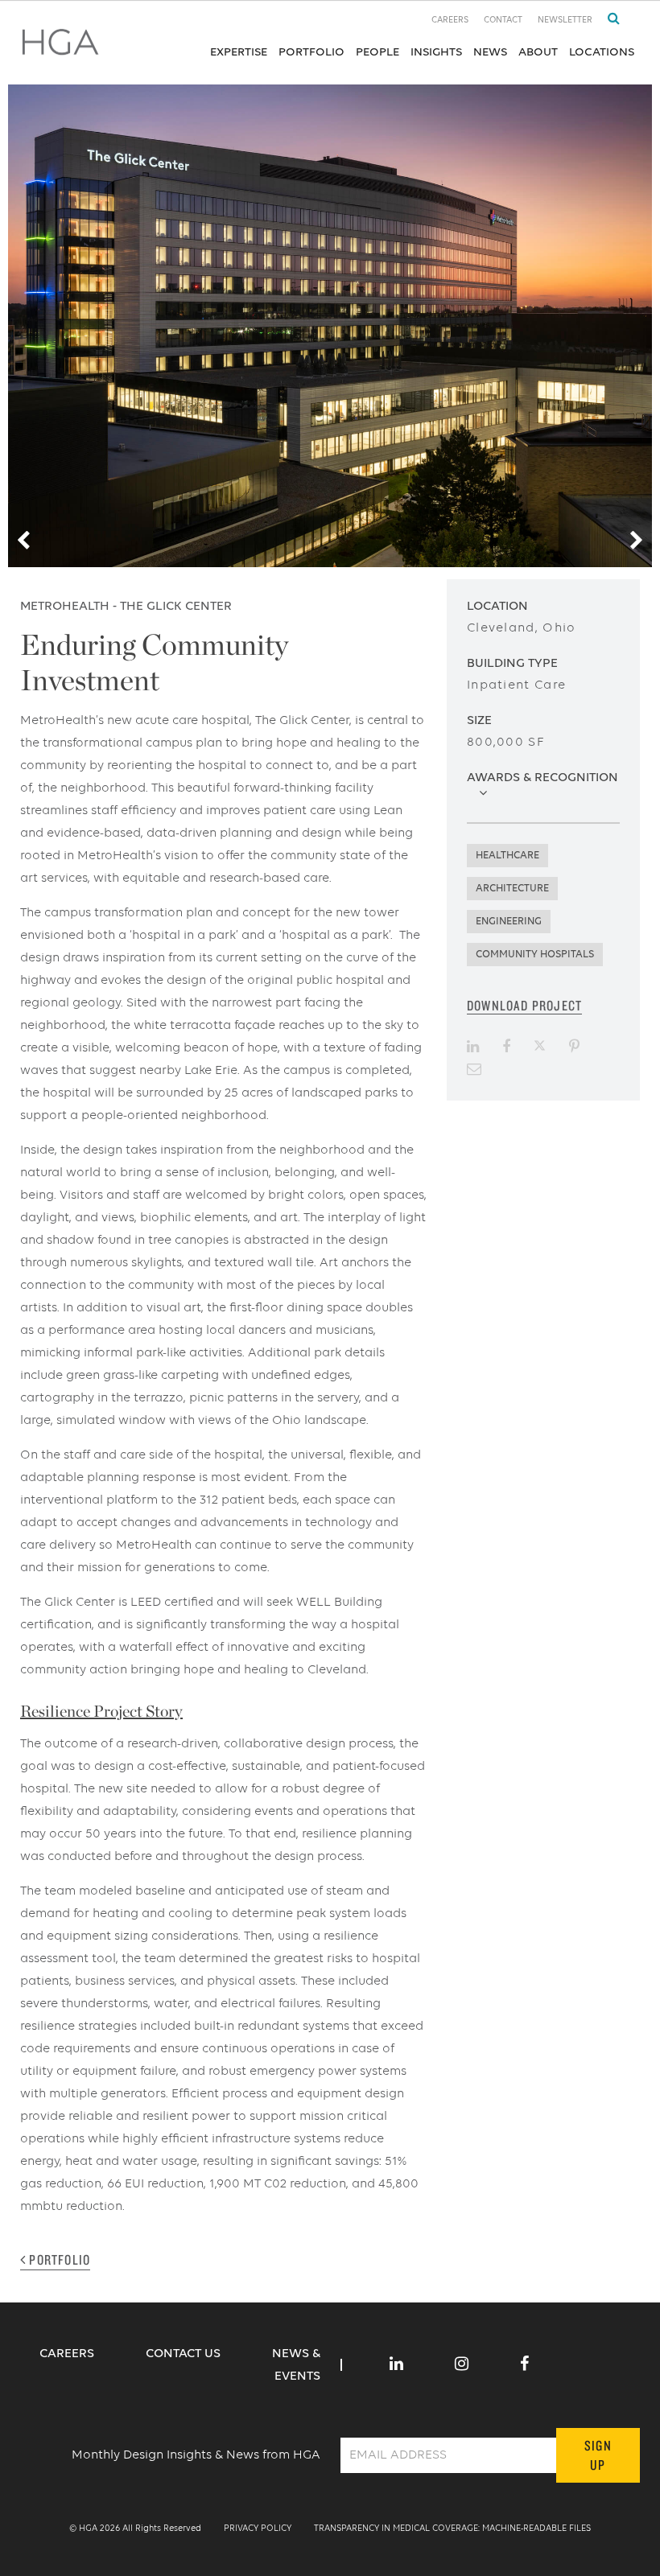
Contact (503, 21)
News (490, 52)
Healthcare (507, 856)
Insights (436, 52)
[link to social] (396, 2365)
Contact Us (185, 2354)
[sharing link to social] (473, 1047)
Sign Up (598, 2455)
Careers (450, 21)
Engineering (509, 922)
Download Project (524, 1005)
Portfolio (311, 52)
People (377, 52)
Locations (602, 52)
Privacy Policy (258, 2529)
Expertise (239, 52)
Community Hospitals (535, 955)
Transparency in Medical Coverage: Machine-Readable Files (452, 2529)
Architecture (512, 889)
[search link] (608, 19)
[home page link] (60, 47)
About (538, 52)
